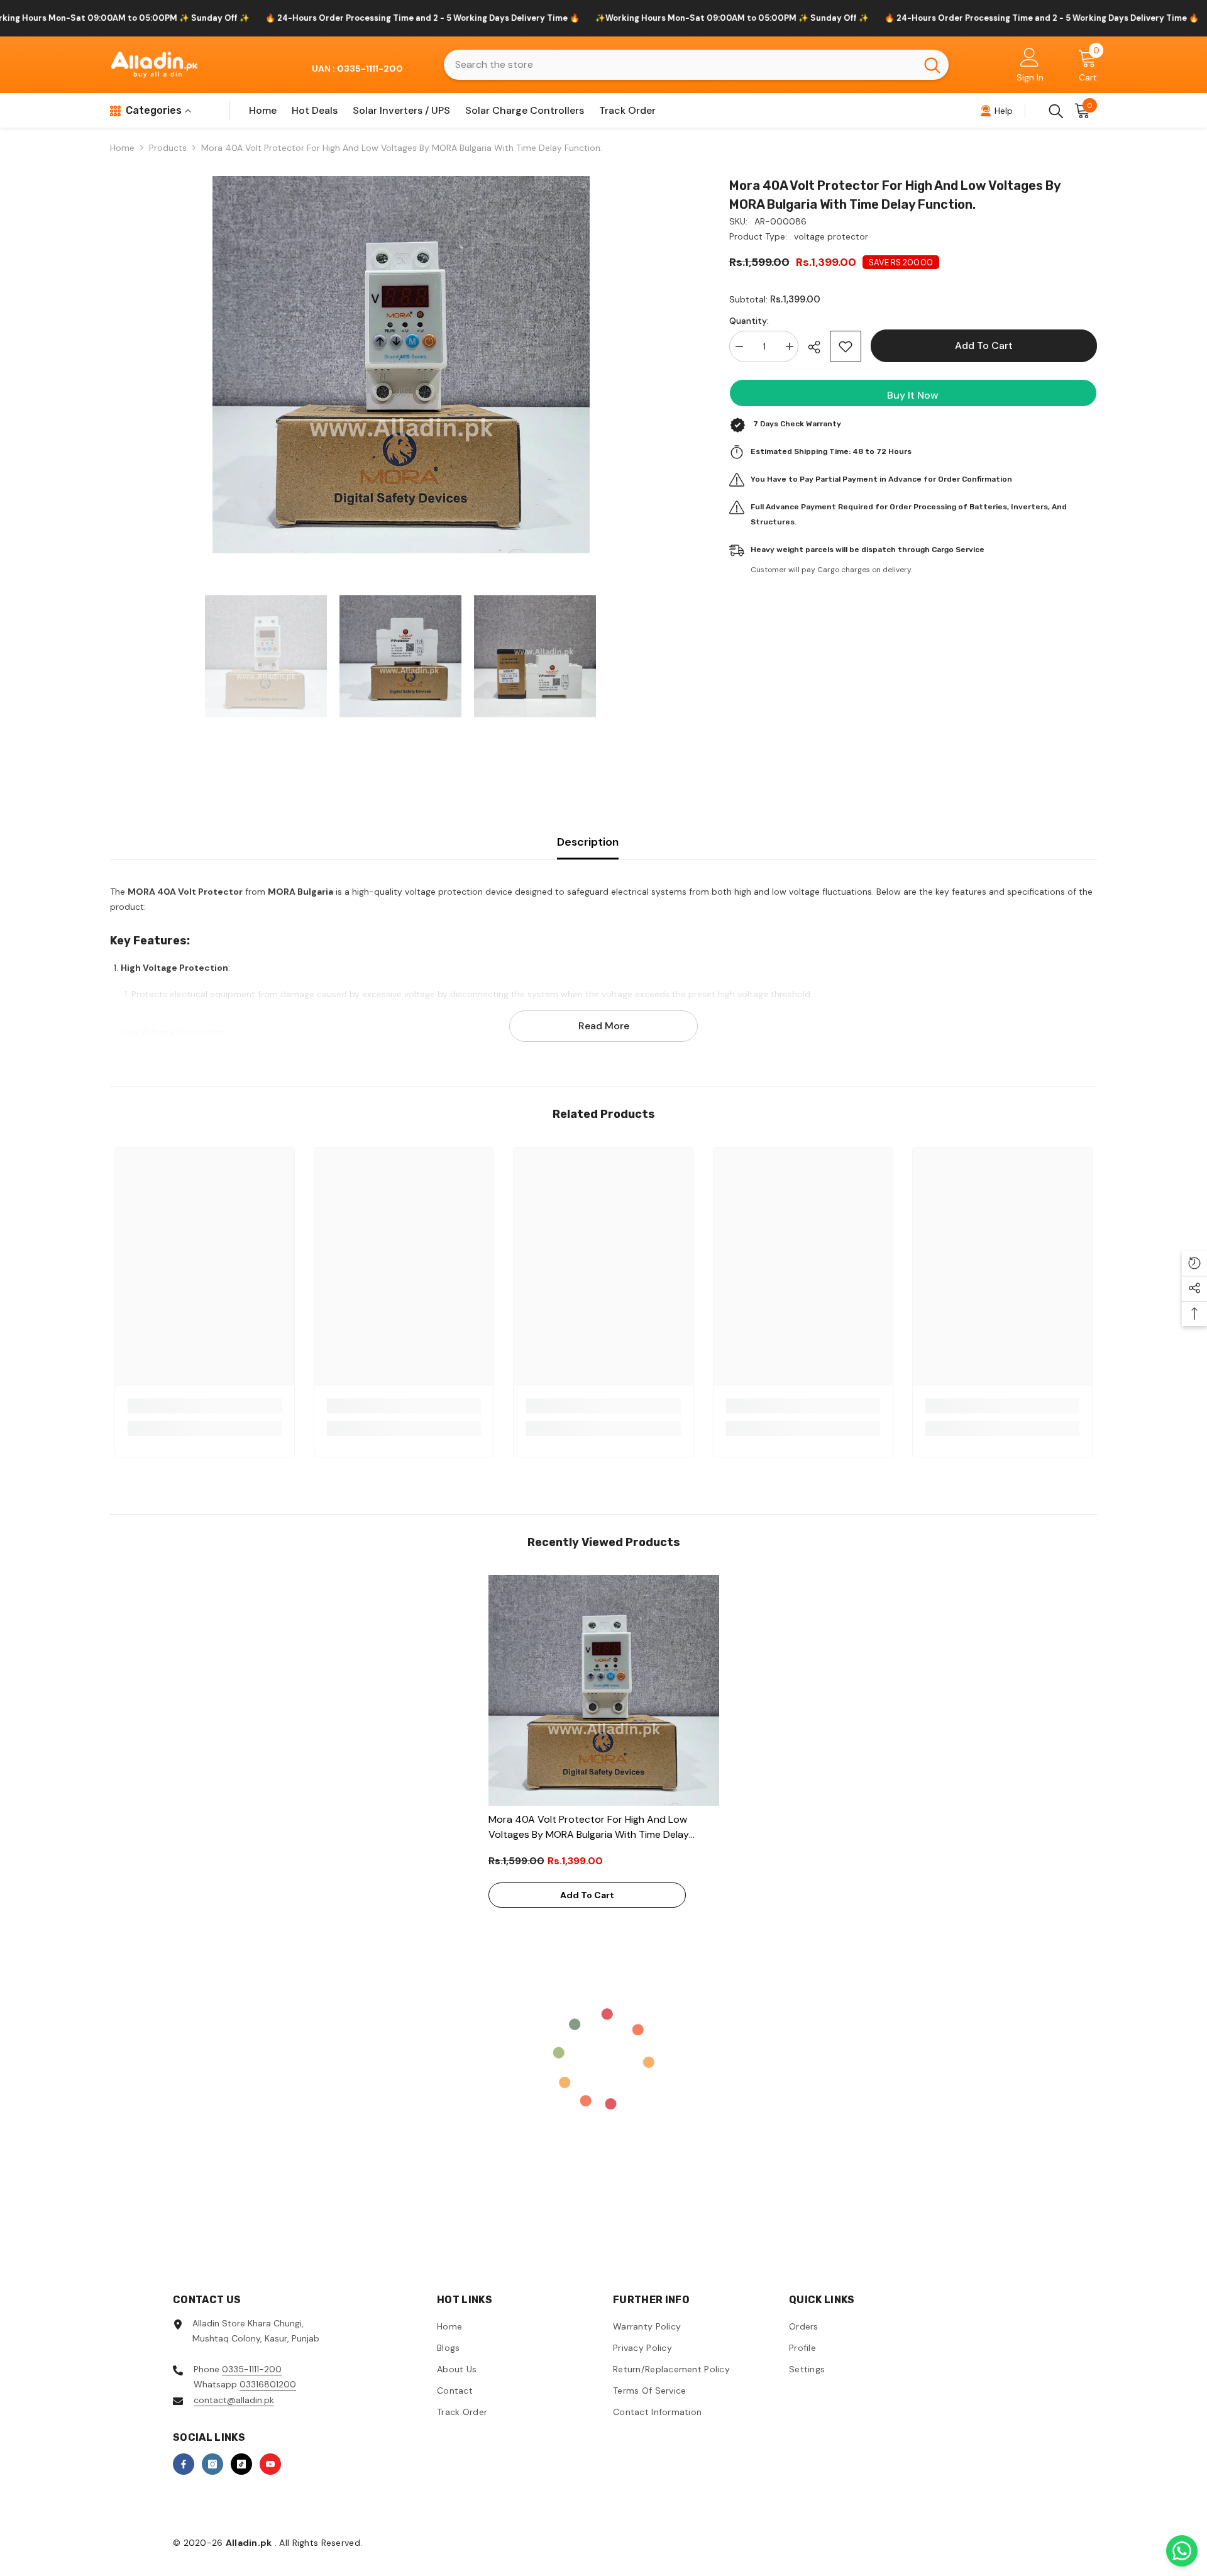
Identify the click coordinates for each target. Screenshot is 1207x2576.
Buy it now (913, 395)
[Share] (819, 347)
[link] (205, 1406)
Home (122, 148)
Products (168, 148)
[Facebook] (184, 2464)
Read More (604, 1026)
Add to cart (984, 345)
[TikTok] (241, 2464)
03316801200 (268, 2384)
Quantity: (749, 321)
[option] (401, 365)
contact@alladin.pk (234, 2400)
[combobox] (680, 65)
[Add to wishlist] (846, 346)
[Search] (696, 65)
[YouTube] (270, 2464)
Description (588, 842)
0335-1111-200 (252, 2369)
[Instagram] (212, 2464)
